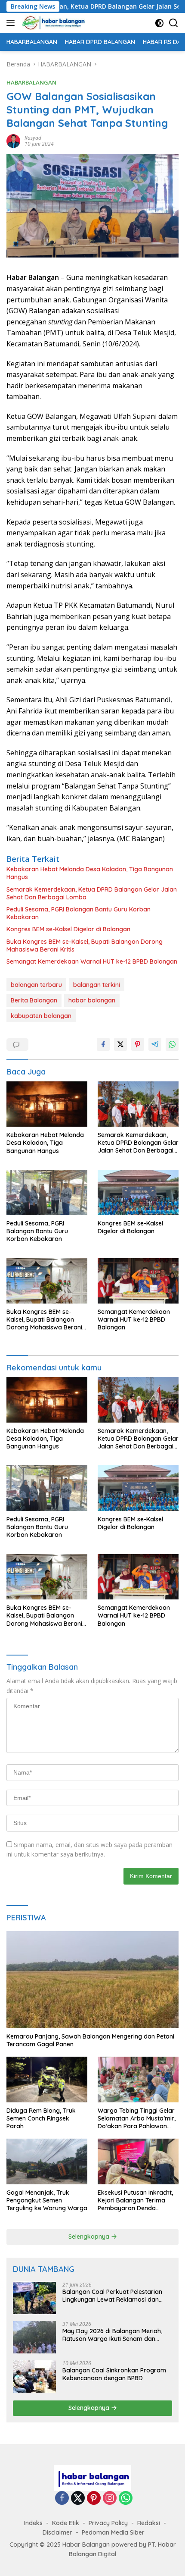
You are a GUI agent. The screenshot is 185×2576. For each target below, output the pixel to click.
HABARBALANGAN (31, 82)
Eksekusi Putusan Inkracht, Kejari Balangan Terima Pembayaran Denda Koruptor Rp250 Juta (135, 2201)
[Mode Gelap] (159, 23)
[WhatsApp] (126, 2499)
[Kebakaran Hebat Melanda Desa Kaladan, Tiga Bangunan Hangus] (47, 1104)
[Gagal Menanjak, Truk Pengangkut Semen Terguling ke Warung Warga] (47, 2161)
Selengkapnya (90, 2237)
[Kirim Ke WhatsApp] (172, 1044)
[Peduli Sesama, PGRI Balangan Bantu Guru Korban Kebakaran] (47, 1192)
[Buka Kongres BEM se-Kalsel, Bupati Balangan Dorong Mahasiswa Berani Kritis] (47, 1281)
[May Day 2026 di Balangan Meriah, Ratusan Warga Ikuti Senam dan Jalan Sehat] (34, 2337)
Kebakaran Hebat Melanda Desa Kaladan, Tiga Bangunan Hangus (90, 873)
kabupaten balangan (41, 1016)
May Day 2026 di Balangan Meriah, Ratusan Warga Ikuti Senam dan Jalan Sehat (112, 2335)
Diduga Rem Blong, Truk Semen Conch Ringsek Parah (41, 2118)
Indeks (33, 2523)
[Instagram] (110, 2499)
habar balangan (92, 1000)
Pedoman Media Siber (113, 2532)
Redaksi (149, 2523)
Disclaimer (57, 2532)
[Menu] (12, 23)
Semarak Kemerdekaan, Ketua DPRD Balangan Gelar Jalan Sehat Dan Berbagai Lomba (92, 893)
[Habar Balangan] (52, 23)
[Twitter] (78, 2499)
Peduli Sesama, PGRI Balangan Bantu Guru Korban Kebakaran (79, 913)
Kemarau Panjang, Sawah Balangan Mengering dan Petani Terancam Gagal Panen (90, 2040)
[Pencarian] (174, 23)
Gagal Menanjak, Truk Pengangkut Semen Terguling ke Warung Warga (47, 2200)
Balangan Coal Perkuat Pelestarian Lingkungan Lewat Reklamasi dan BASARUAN (112, 2296)
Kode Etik (66, 2523)
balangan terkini (97, 985)
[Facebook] (62, 2499)
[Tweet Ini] (120, 1044)
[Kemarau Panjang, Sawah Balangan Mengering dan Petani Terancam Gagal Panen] (92, 1980)
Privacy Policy (108, 2523)
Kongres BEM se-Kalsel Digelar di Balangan (68, 929)
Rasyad (33, 138)
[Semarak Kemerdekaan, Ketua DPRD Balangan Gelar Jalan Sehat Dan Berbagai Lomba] (138, 1104)
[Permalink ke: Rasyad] (13, 140)
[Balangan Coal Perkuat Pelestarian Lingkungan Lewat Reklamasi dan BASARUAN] (34, 2298)
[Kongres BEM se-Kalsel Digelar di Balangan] (138, 1192)
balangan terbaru (36, 985)
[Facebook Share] (103, 1044)
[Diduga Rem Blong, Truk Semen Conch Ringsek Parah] (47, 2079)
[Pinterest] (94, 2499)
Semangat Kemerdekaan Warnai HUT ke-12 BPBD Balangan (92, 961)
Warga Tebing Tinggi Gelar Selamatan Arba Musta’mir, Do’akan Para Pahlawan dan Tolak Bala (137, 2119)
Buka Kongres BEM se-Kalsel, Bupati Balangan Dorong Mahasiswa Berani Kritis (85, 946)
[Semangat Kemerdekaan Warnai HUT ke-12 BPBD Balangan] (138, 1281)
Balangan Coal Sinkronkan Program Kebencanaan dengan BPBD (114, 2374)
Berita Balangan (34, 1000)
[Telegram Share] (155, 1044)
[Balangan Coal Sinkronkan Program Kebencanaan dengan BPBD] (34, 2377)
